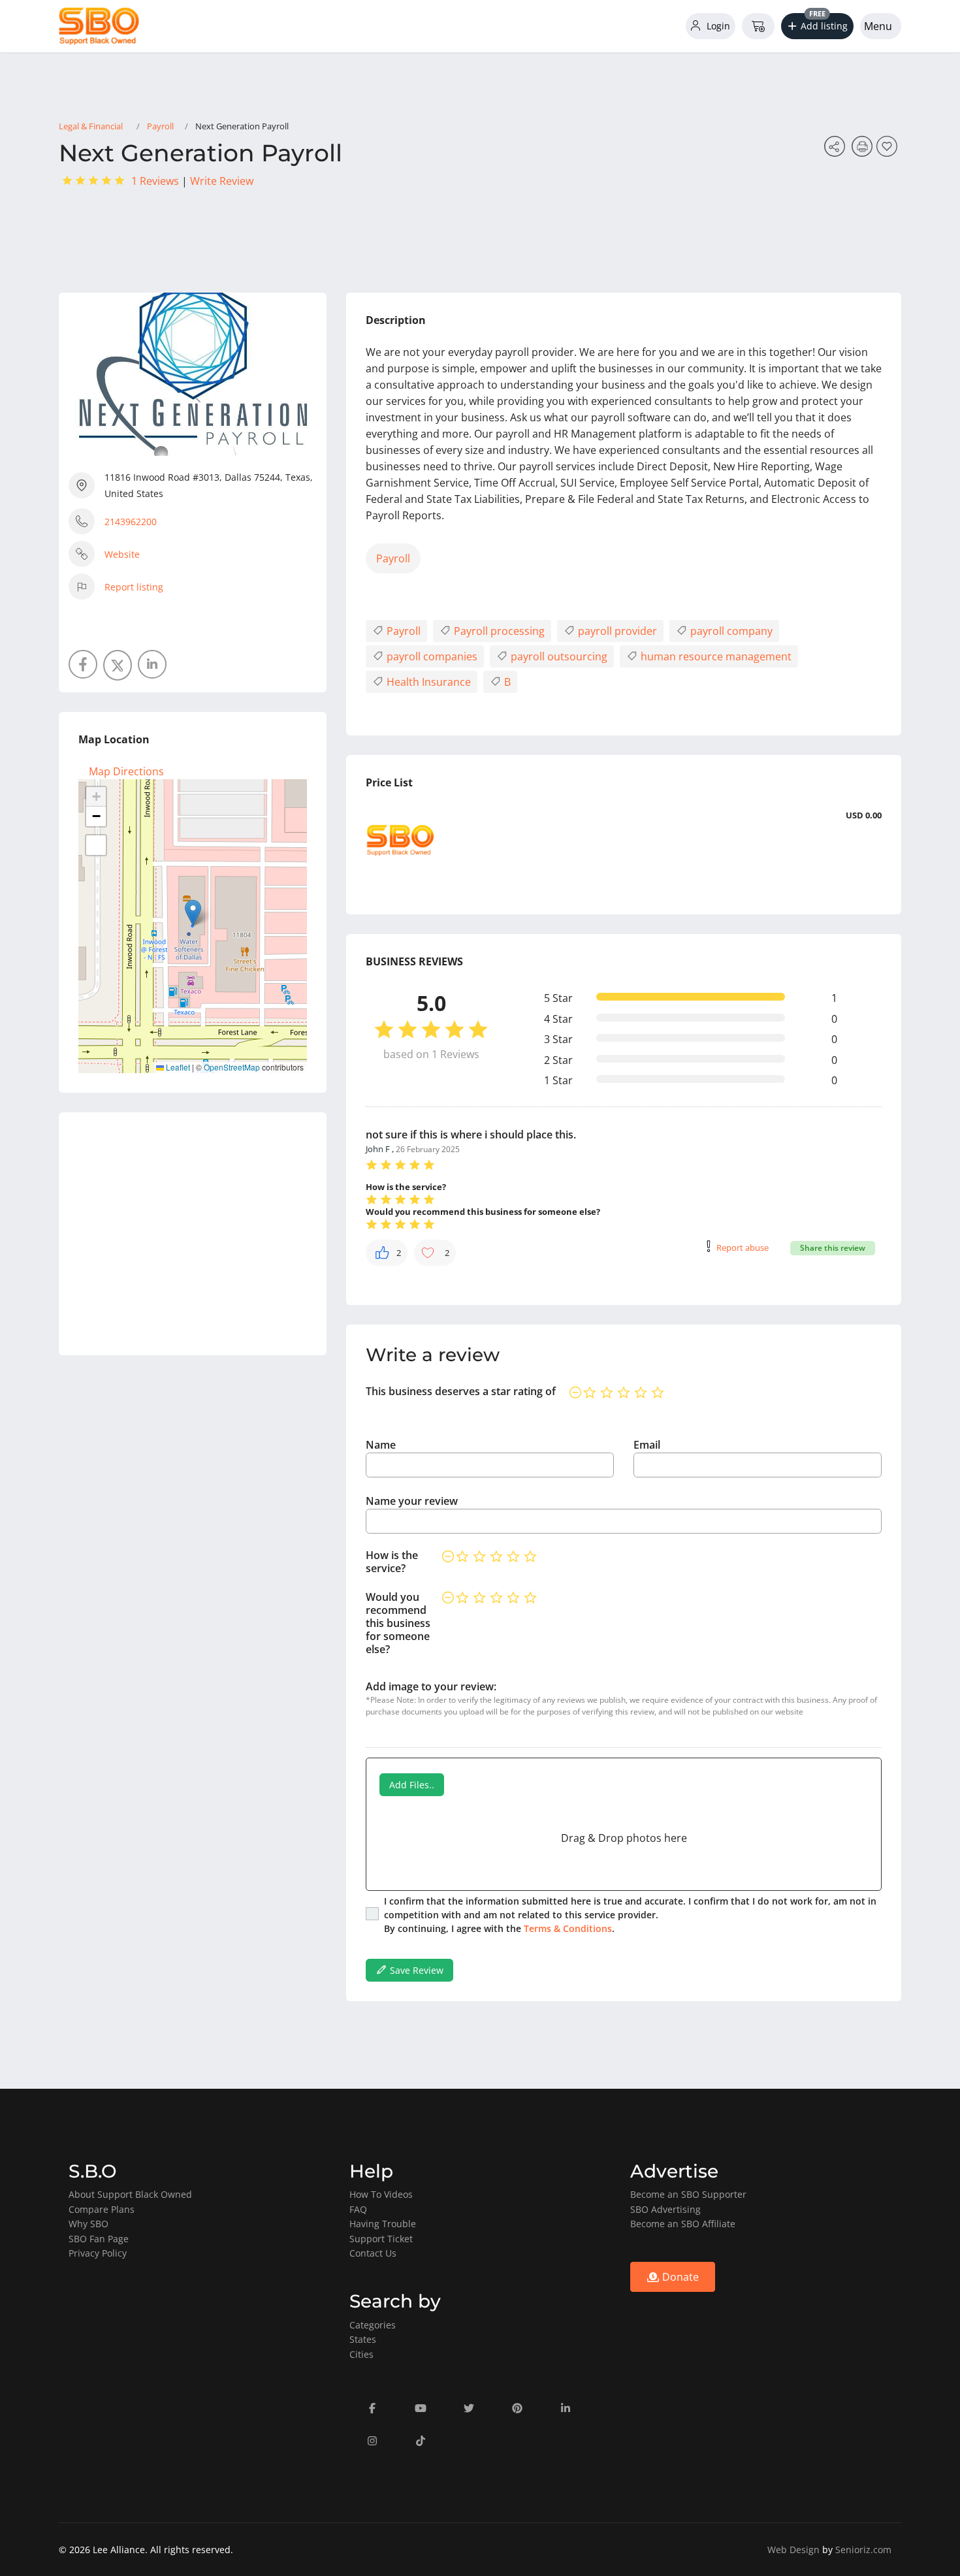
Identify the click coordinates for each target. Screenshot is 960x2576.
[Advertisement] (193, 1234)
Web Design (793, 2550)
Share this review (833, 1248)
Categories (373, 2325)
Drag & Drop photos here (624, 1838)
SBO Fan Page (99, 2239)
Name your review (412, 1501)
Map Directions (126, 771)
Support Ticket (381, 2239)
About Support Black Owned (130, 2194)
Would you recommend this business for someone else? (398, 1623)
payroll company (730, 631)
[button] (818, 26)
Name (381, 1445)
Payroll (160, 126)
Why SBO (88, 2224)
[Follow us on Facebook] (83, 664)
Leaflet (177, 1067)
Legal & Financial (91, 126)
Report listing (134, 587)
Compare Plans (102, 2209)
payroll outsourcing (558, 656)
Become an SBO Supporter (688, 2194)
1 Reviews (155, 181)
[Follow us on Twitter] (118, 665)
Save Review (415, 1970)
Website (122, 554)
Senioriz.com (863, 2550)
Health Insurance (427, 682)
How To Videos (381, 2194)
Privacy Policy (98, 2253)
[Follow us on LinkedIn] (152, 664)
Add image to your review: (431, 1686)
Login (717, 26)
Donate (679, 2277)
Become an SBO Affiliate (683, 2224)
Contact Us (373, 2253)
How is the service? (392, 1562)
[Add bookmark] (889, 150)
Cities (361, 2354)
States (363, 2339)
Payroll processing (498, 631)
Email (647, 1445)
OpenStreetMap (232, 1067)
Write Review (222, 181)
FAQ (358, 2209)
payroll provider (616, 631)
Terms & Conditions (568, 1928)
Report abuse (743, 1248)
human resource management (715, 656)
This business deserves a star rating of (461, 1391)
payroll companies (431, 656)
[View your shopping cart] (758, 26)
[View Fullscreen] (96, 845)
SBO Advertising (665, 2209)
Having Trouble (383, 2224)
